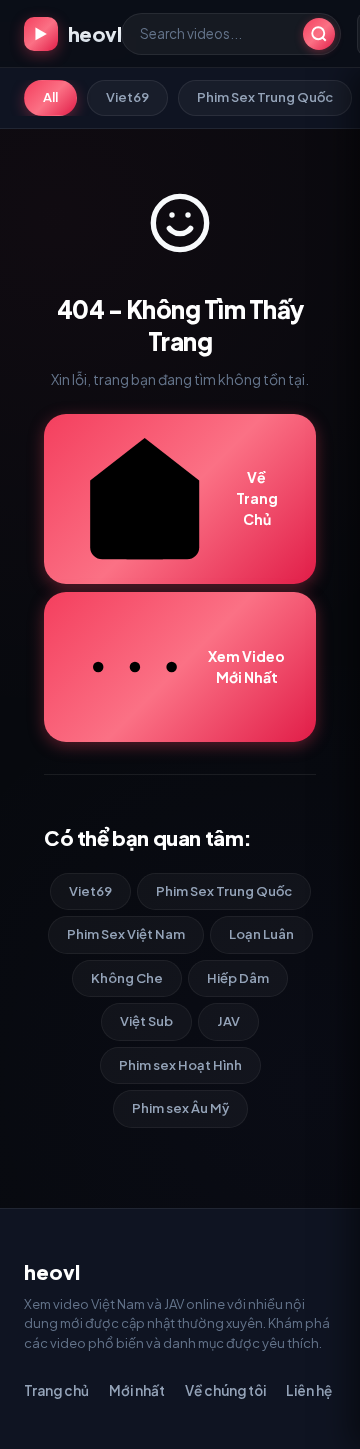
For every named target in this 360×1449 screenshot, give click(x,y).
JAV (228, 1021)
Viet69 (127, 97)
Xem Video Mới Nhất (246, 666)
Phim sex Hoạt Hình (180, 1065)
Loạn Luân (261, 934)
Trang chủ (56, 1390)
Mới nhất (137, 1390)
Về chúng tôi (225, 1390)
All (50, 97)
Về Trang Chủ (257, 498)
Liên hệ (309, 1390)
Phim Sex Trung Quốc (265, 97)
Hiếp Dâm (238, 978)
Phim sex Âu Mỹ (180, 1108)
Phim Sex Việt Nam (126, 934)
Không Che (127, 978)
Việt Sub (146, 1021)
